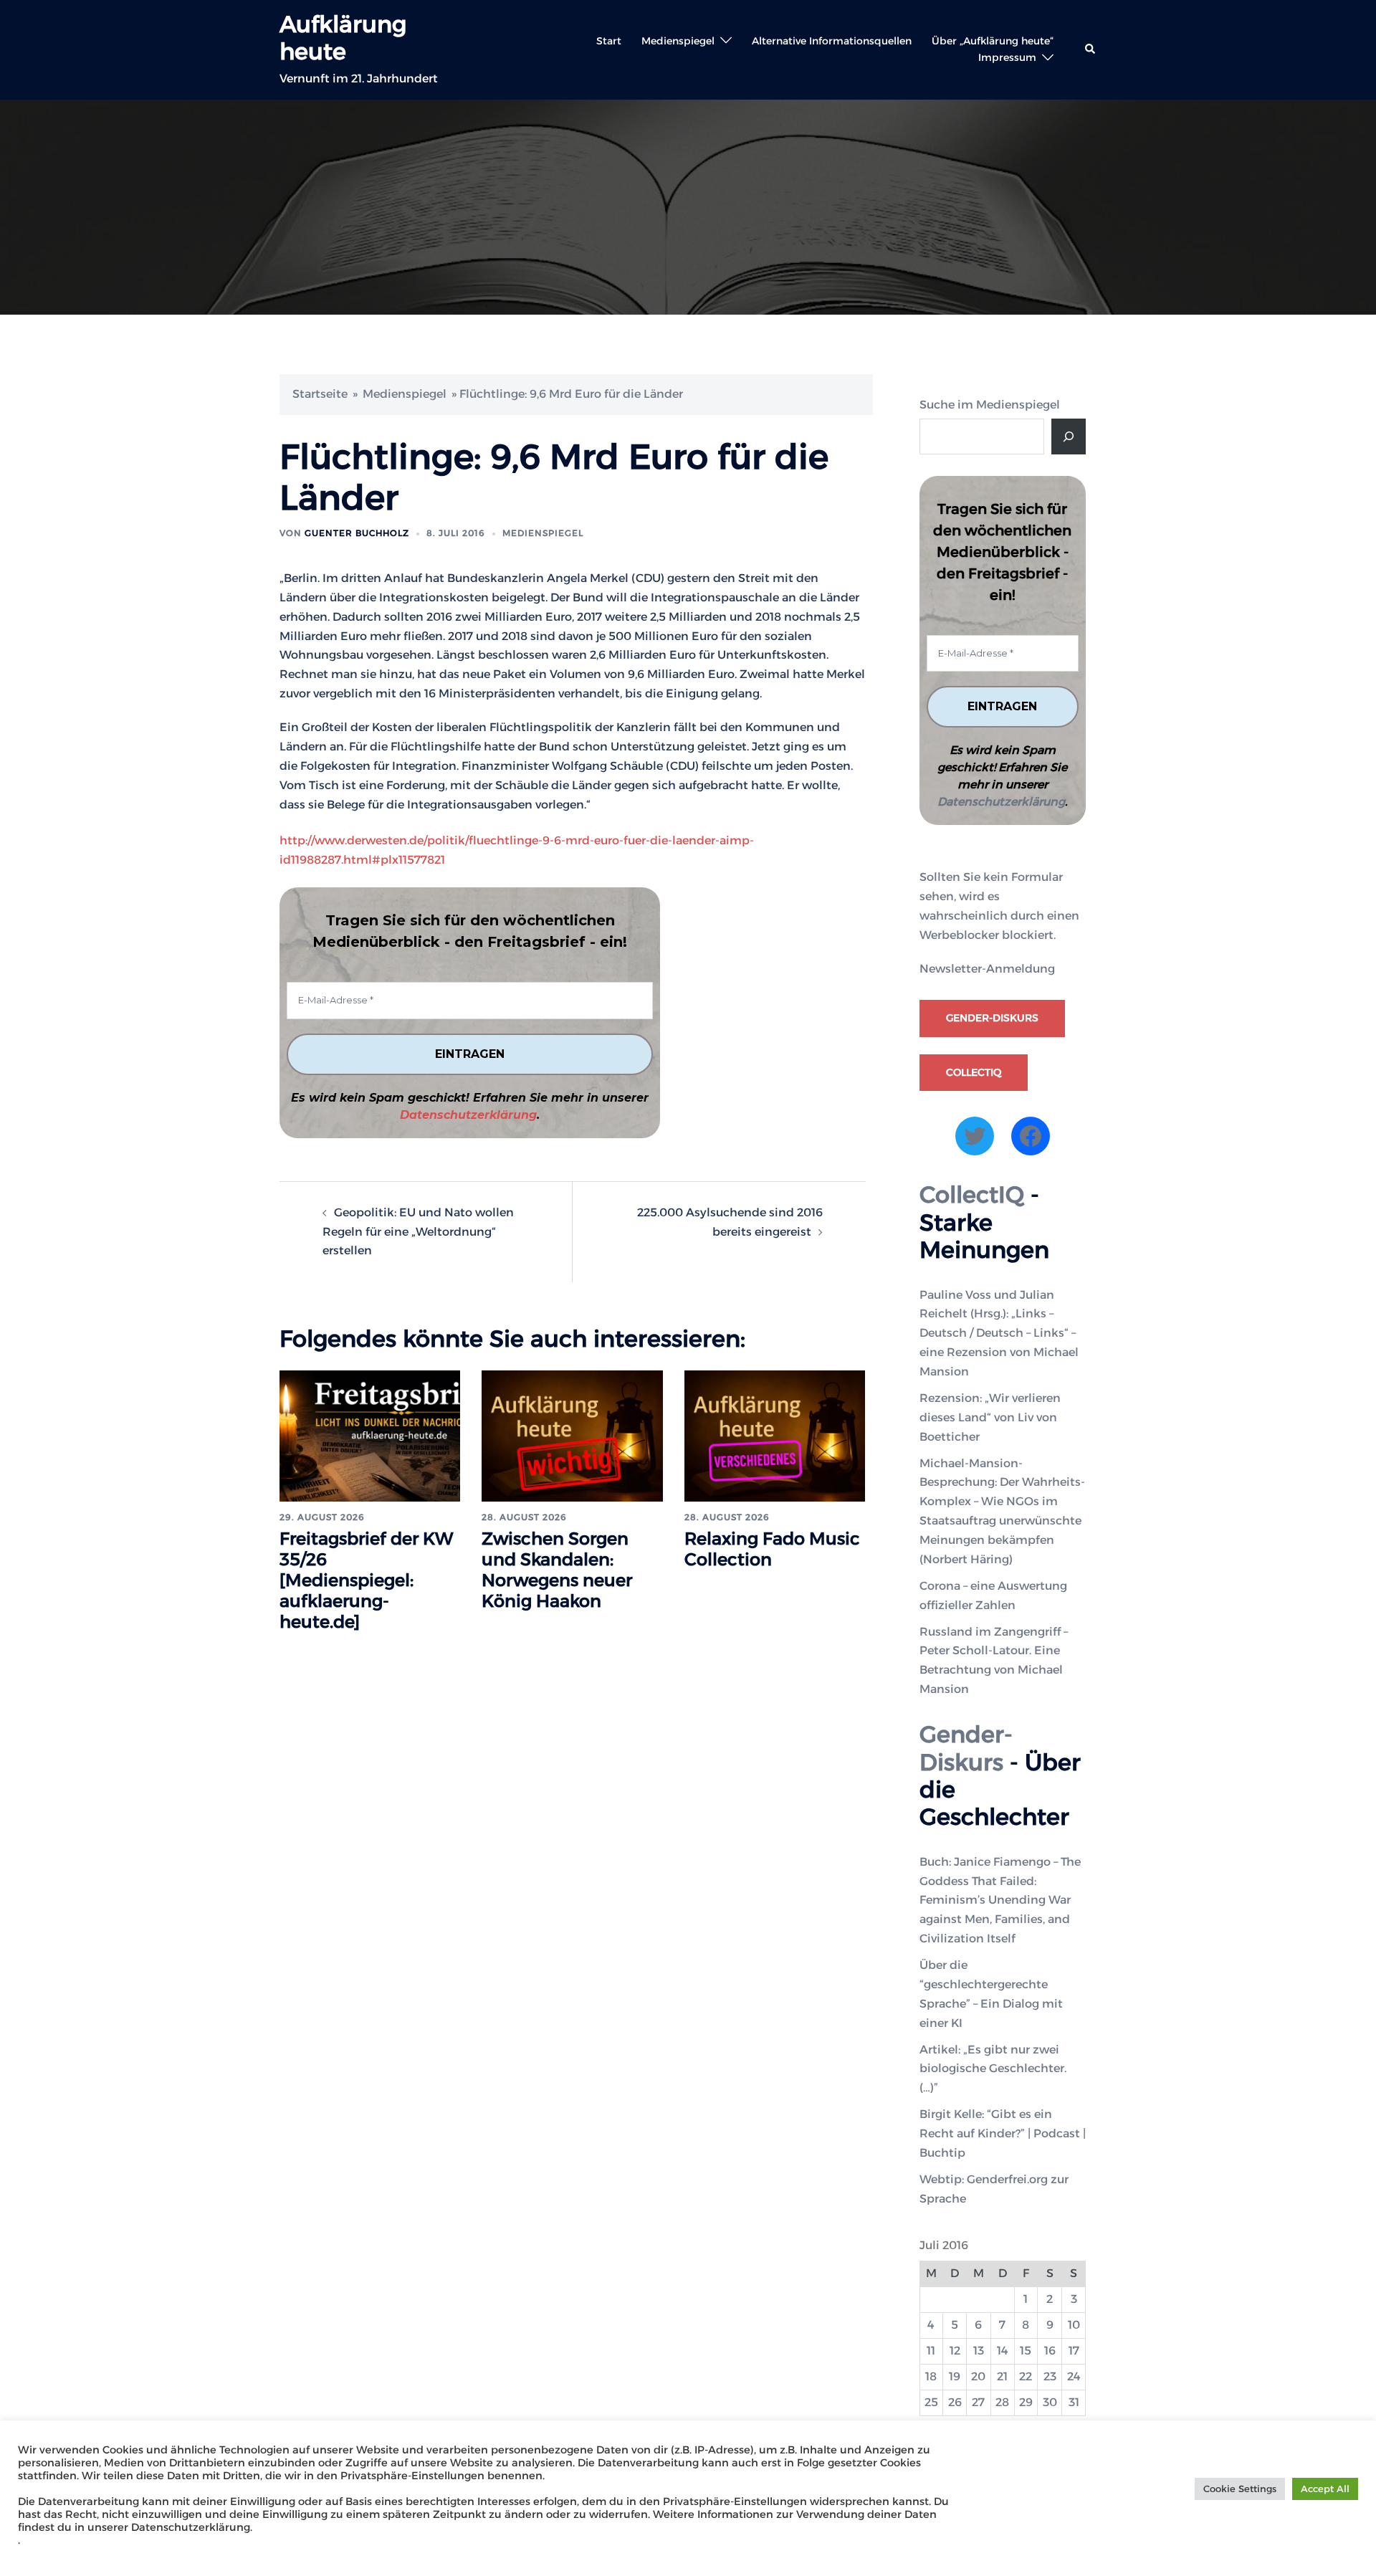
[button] (1091, 49)
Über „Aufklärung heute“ (993, 41)
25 (931, 2402)
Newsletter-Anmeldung (987, 969)
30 (1050, 2402)
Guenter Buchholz (357, 533)
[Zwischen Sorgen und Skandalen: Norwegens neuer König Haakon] (572, 1435)
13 (979, 2351)
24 (1074, 2376)
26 (955, 2402)
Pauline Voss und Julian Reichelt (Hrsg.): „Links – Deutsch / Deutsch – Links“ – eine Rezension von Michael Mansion (999, 1334)
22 (1026, 2376)
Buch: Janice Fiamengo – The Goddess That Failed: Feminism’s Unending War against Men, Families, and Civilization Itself (1000, 1900)
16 (1050, 2351)
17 (1074, 2351)
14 (1003, 2351)
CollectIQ (974, 1072)
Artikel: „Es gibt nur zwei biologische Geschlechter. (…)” (993, 2069)
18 (931, 2376)
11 (931, 2351)
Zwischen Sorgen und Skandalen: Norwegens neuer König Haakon (557, 1569)
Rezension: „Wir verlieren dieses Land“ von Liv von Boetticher (990, 1417)
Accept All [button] (1325, 2489)
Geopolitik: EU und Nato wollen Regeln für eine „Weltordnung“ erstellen (418, 1232)
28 (1002, 2402)
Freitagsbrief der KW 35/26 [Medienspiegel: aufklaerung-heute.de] (367, 1580)
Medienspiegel (678, 41)
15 (1026, 2351)
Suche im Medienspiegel (990, 405)
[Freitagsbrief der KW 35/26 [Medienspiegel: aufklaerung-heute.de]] (370, 1435)
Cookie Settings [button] (1240, 2489)
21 (1002, 2376)
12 (955, 2351)
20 (978, 2376)
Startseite (320, 394)
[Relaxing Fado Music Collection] (775, 1435)
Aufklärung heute (343, 38)
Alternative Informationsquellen (832, 41)
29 (1026, 2402)
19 (955, 2376)
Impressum (1007, 57)
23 (1050, 2376)
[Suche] (1069, 437)
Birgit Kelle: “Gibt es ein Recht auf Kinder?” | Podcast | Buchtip (1003, 2133)
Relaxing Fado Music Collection (772, 1549)
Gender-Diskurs (992, 1018)
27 (978, 2402)
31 (1074, 2402)
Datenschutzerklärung (468, 1115)
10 (1074, 2325)
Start (609, 41)
